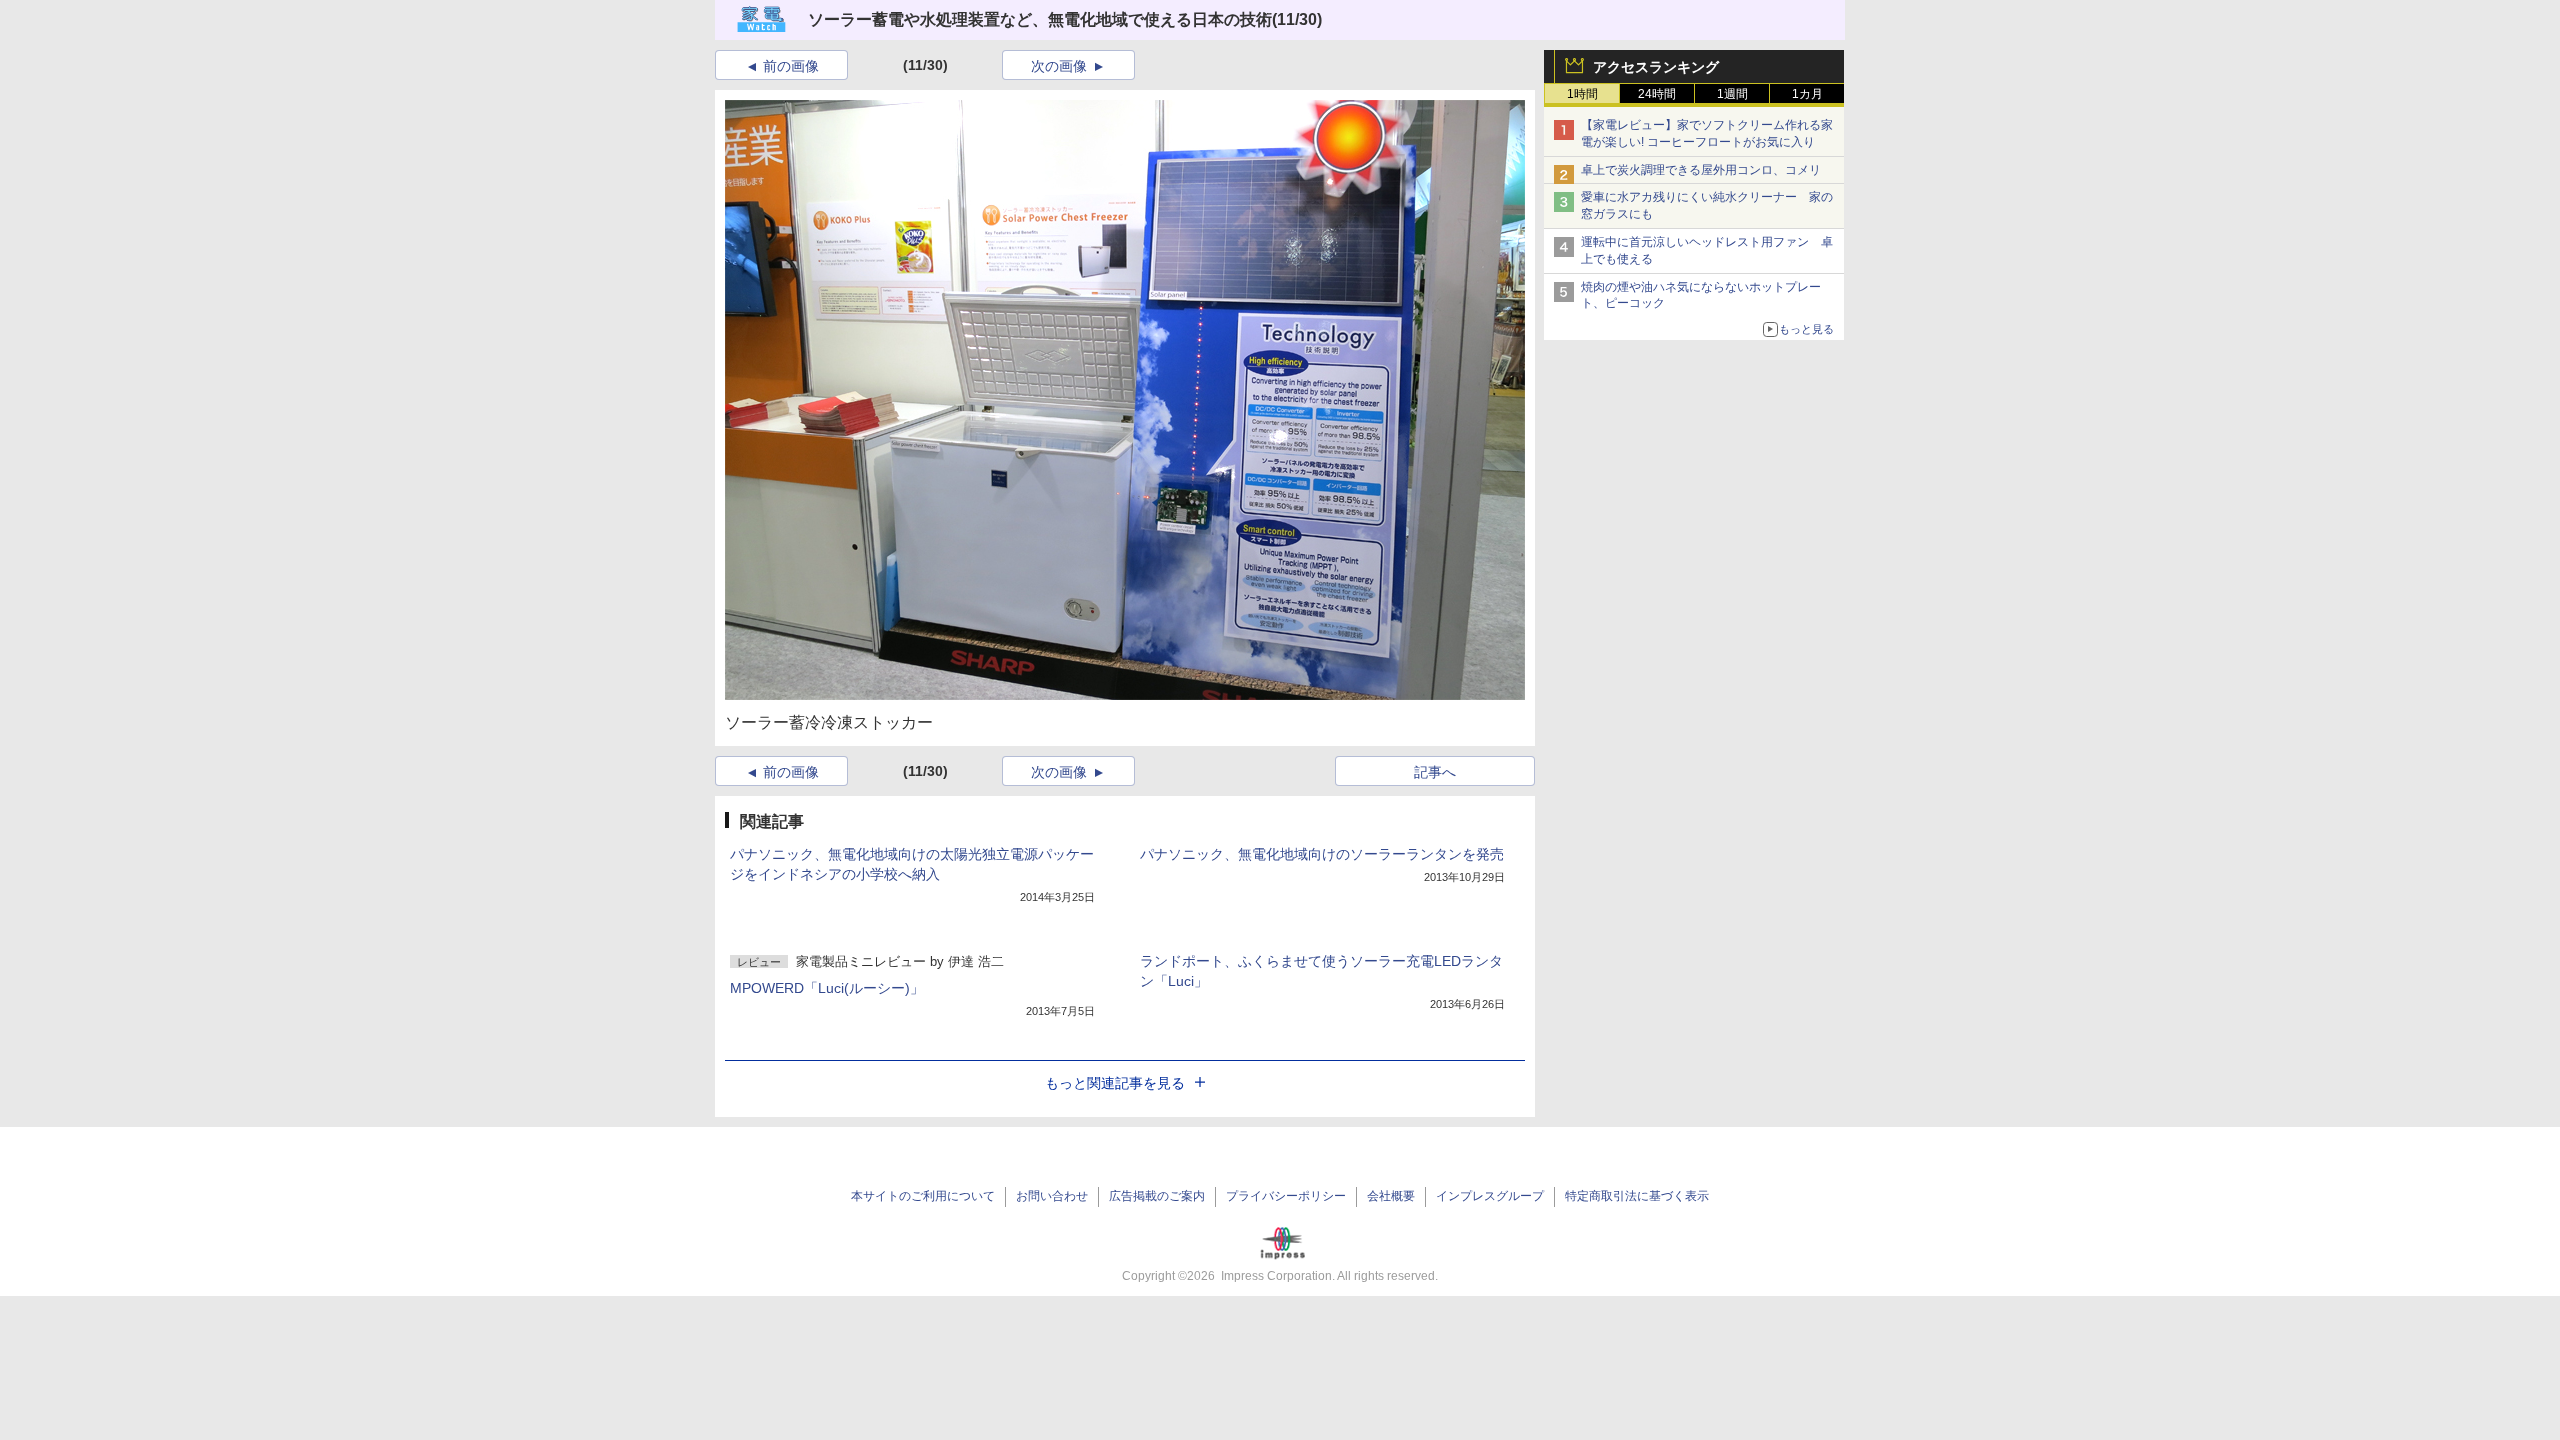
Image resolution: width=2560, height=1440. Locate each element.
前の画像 (791, 66)
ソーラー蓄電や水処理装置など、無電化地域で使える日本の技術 (1040, 19)
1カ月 (1807, 94)
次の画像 (1059, 66)
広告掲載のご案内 (1157, 1196)
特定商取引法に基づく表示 (1637, 1196)
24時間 (1657, 94)
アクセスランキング (1656, 67)
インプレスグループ (1490, 1196)
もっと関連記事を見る (1115, 1083)
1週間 (1732, 94)
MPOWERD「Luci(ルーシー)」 (827, 988)
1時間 (1582, 94)
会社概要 (1391, 1196)
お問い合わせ (1052, 1196)
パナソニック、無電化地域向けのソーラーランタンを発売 (1322, 854)
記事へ (1435, 772)
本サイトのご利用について (923, 1196)
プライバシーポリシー (1286, 1196)
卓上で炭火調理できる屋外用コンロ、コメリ (1701, 170)
